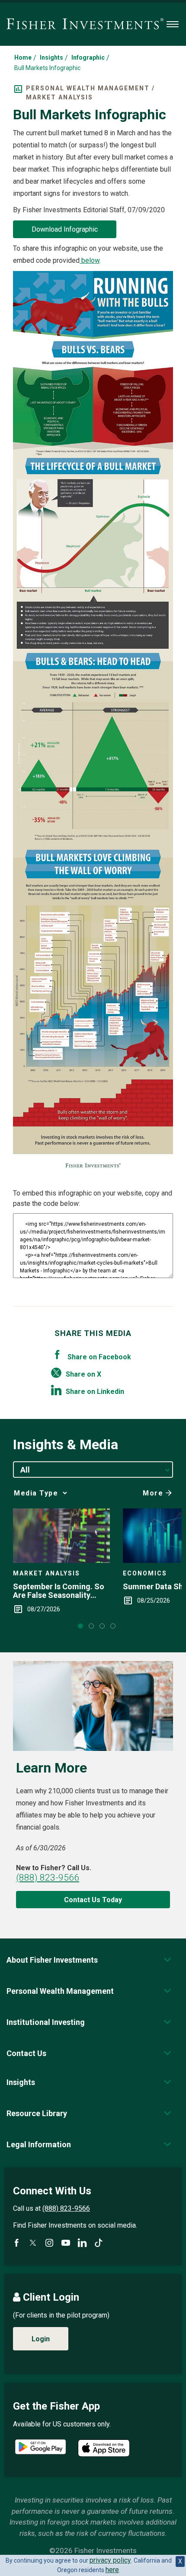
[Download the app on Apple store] (104, 2448)
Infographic (88, 57)
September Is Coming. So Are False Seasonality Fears (59, 1591)
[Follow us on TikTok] (99, 2243)
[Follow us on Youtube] (66, 2243)
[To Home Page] (85, 24)
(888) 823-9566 (48, 1878)
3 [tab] (102, 1626)
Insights (51, 57)
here (112, 2570)
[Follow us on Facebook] (16, 2243)
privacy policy (110, 2560)
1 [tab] (80, 1626)
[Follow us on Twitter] (33, 2243)
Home (23, 57)
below (90, 260)
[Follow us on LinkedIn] (82, 2243)
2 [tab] (91, 1626)
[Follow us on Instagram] (49, 2243)
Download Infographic (65, 229)
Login (41, 2339)
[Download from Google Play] (40, 2448)
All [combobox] (25, 1470)
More (153, 1493)
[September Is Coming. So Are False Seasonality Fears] (61, 1536)
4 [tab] (113, 1626)
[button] (52, 1960)
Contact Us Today (93, 1900)
